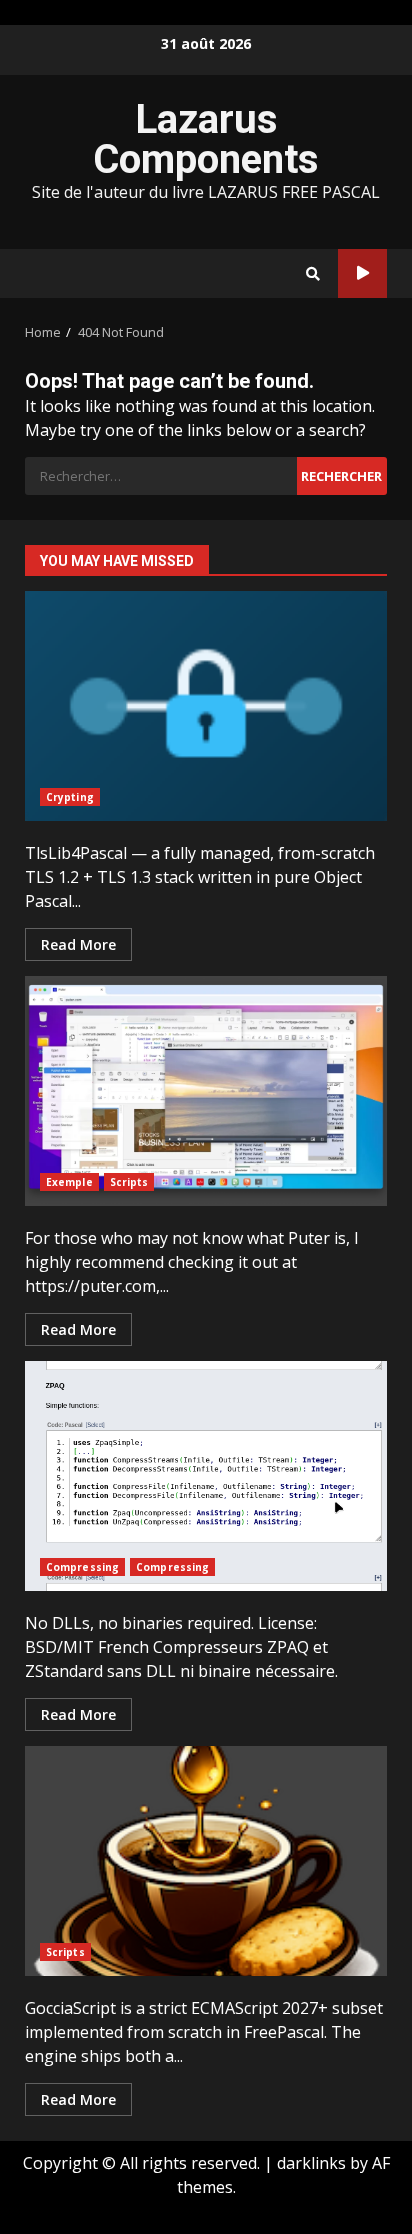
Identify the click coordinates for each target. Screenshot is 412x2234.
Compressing (82, 1567)
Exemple (69, 1182)
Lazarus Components (206, 139)
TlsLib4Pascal (206, 706)
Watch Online (362, 273)
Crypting (70, 797)
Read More (78, 944)
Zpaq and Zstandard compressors (206, 1476)
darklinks (311, 2163)
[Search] (313, 274)
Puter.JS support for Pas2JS (206, 1091)
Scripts (129, 1182)
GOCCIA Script (206, 1861)
